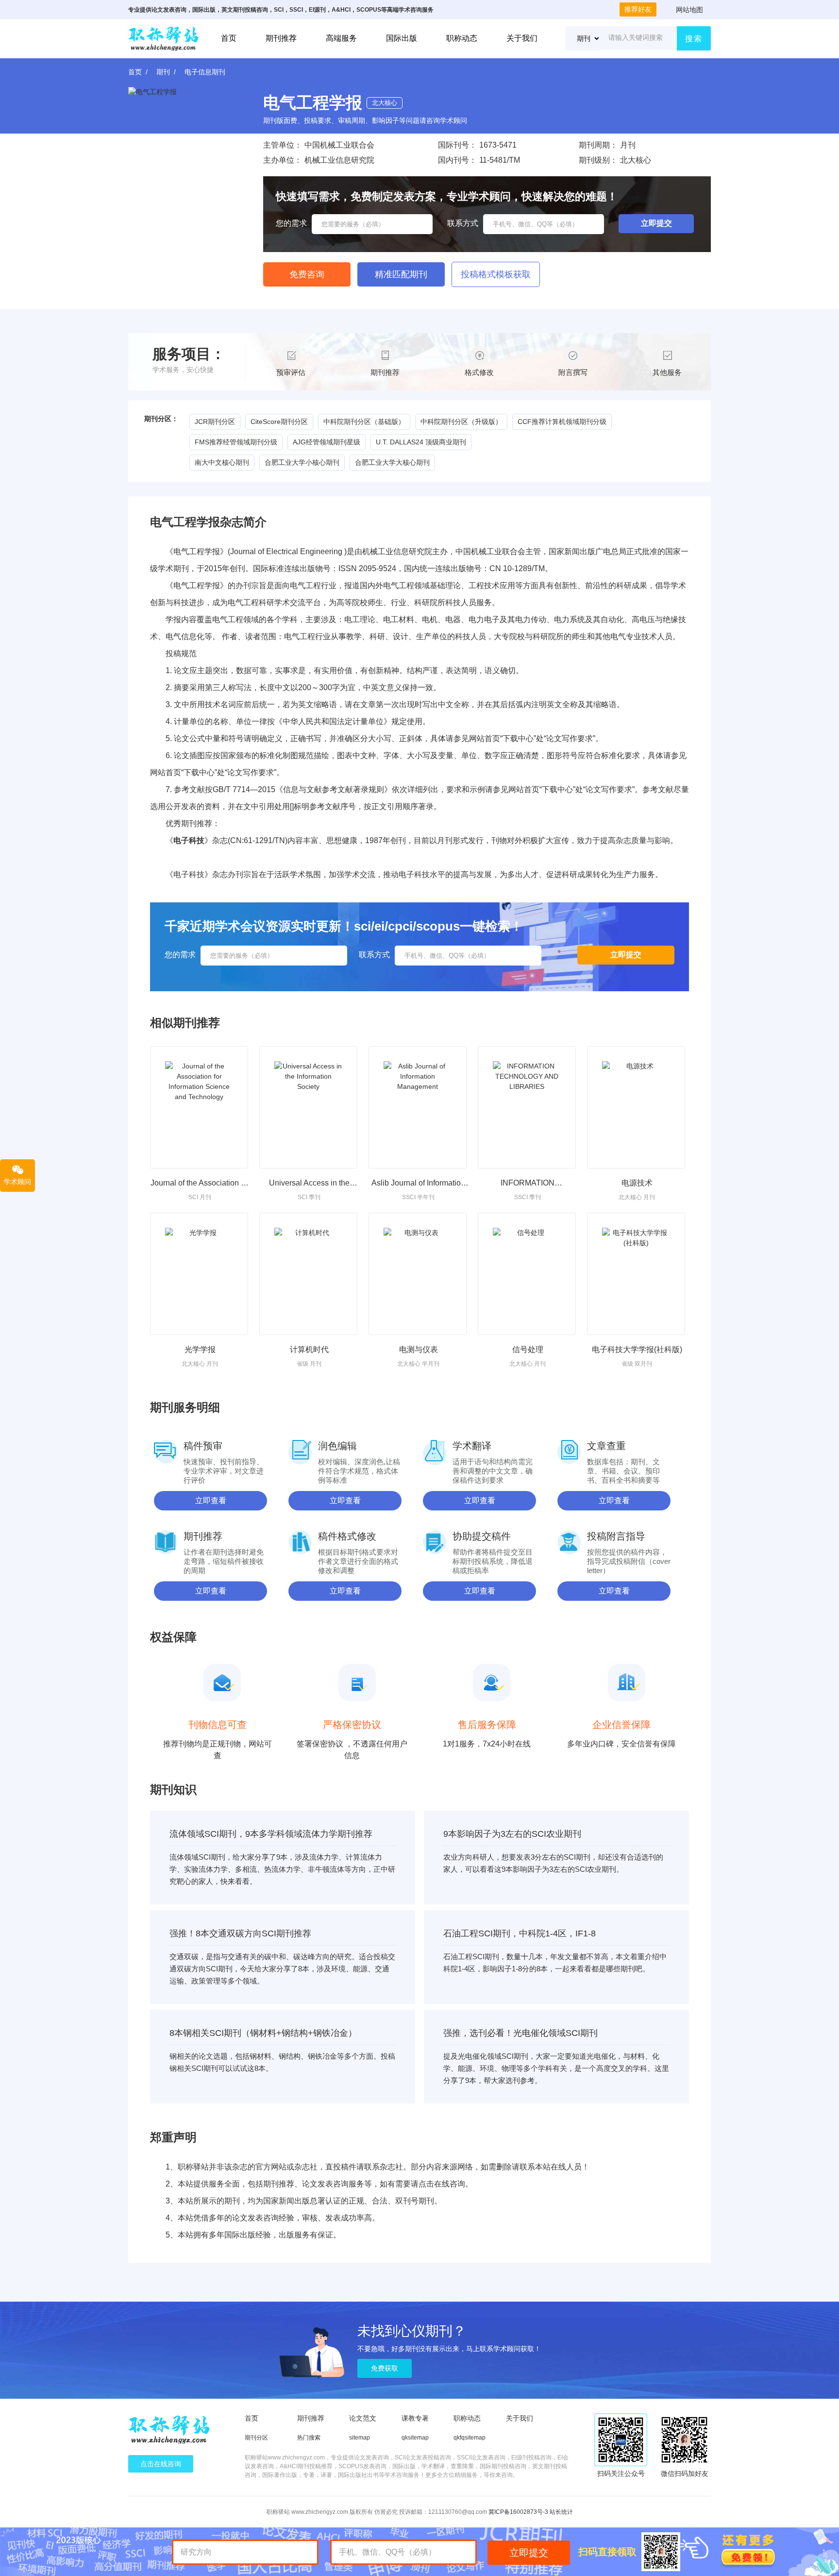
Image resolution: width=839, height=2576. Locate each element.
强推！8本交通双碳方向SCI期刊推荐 (240, 1933)
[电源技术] (636, 1107)
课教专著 (415, 2418)
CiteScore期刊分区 (279, 422)
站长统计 (561, 2512)
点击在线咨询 (161, 2464)
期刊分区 (256, 2438)
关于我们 (522, 38)
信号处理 (528, 1349)
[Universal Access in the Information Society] (308, 1107)
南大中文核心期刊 (222, 462)
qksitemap (415, 2438)
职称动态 (462, 38)
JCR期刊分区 (215, 422)
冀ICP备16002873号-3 (518, 2512)
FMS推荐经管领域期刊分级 (236, 442)
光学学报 (200, 1349)
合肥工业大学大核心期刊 (392, 462)
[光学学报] (199, 1274)
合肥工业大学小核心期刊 (302, 462)
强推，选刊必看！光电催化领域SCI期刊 (520, 2033)
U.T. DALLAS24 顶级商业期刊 (421, 442)
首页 (229, 38)
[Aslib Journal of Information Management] (418, 1107)
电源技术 (637, 1183)
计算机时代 (309, 1349)
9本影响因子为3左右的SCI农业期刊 (512, 1834)
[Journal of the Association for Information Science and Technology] (199, 1107)
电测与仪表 (419, 1349)
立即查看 (211, 1500)
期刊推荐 (281, 38)
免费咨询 (307, 274)
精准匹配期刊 (401, 274)
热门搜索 (309, 2438)
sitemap (360, 2438)
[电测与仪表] (418, 1274)
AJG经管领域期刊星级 (327, 442)
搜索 (694, 39)
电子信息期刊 (205, 72)
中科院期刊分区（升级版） (461, 422)
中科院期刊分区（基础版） (364, 422)
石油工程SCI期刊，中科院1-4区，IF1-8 (520, 1933)
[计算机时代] (308, 1274)
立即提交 (529, 2553)
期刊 (163, 72)
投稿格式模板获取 (496, 274)
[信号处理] (527, 1274)
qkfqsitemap (470, 2438)
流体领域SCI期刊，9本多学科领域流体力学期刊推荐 (271, 1834)
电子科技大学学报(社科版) (637, 1349)
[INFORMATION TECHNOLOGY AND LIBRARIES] (527, 1107)
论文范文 (363, 2418)
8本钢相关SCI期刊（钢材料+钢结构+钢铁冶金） (263, 2033)
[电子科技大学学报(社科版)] (636, 1274)
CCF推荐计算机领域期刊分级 (562, 422)
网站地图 (689, 10)
